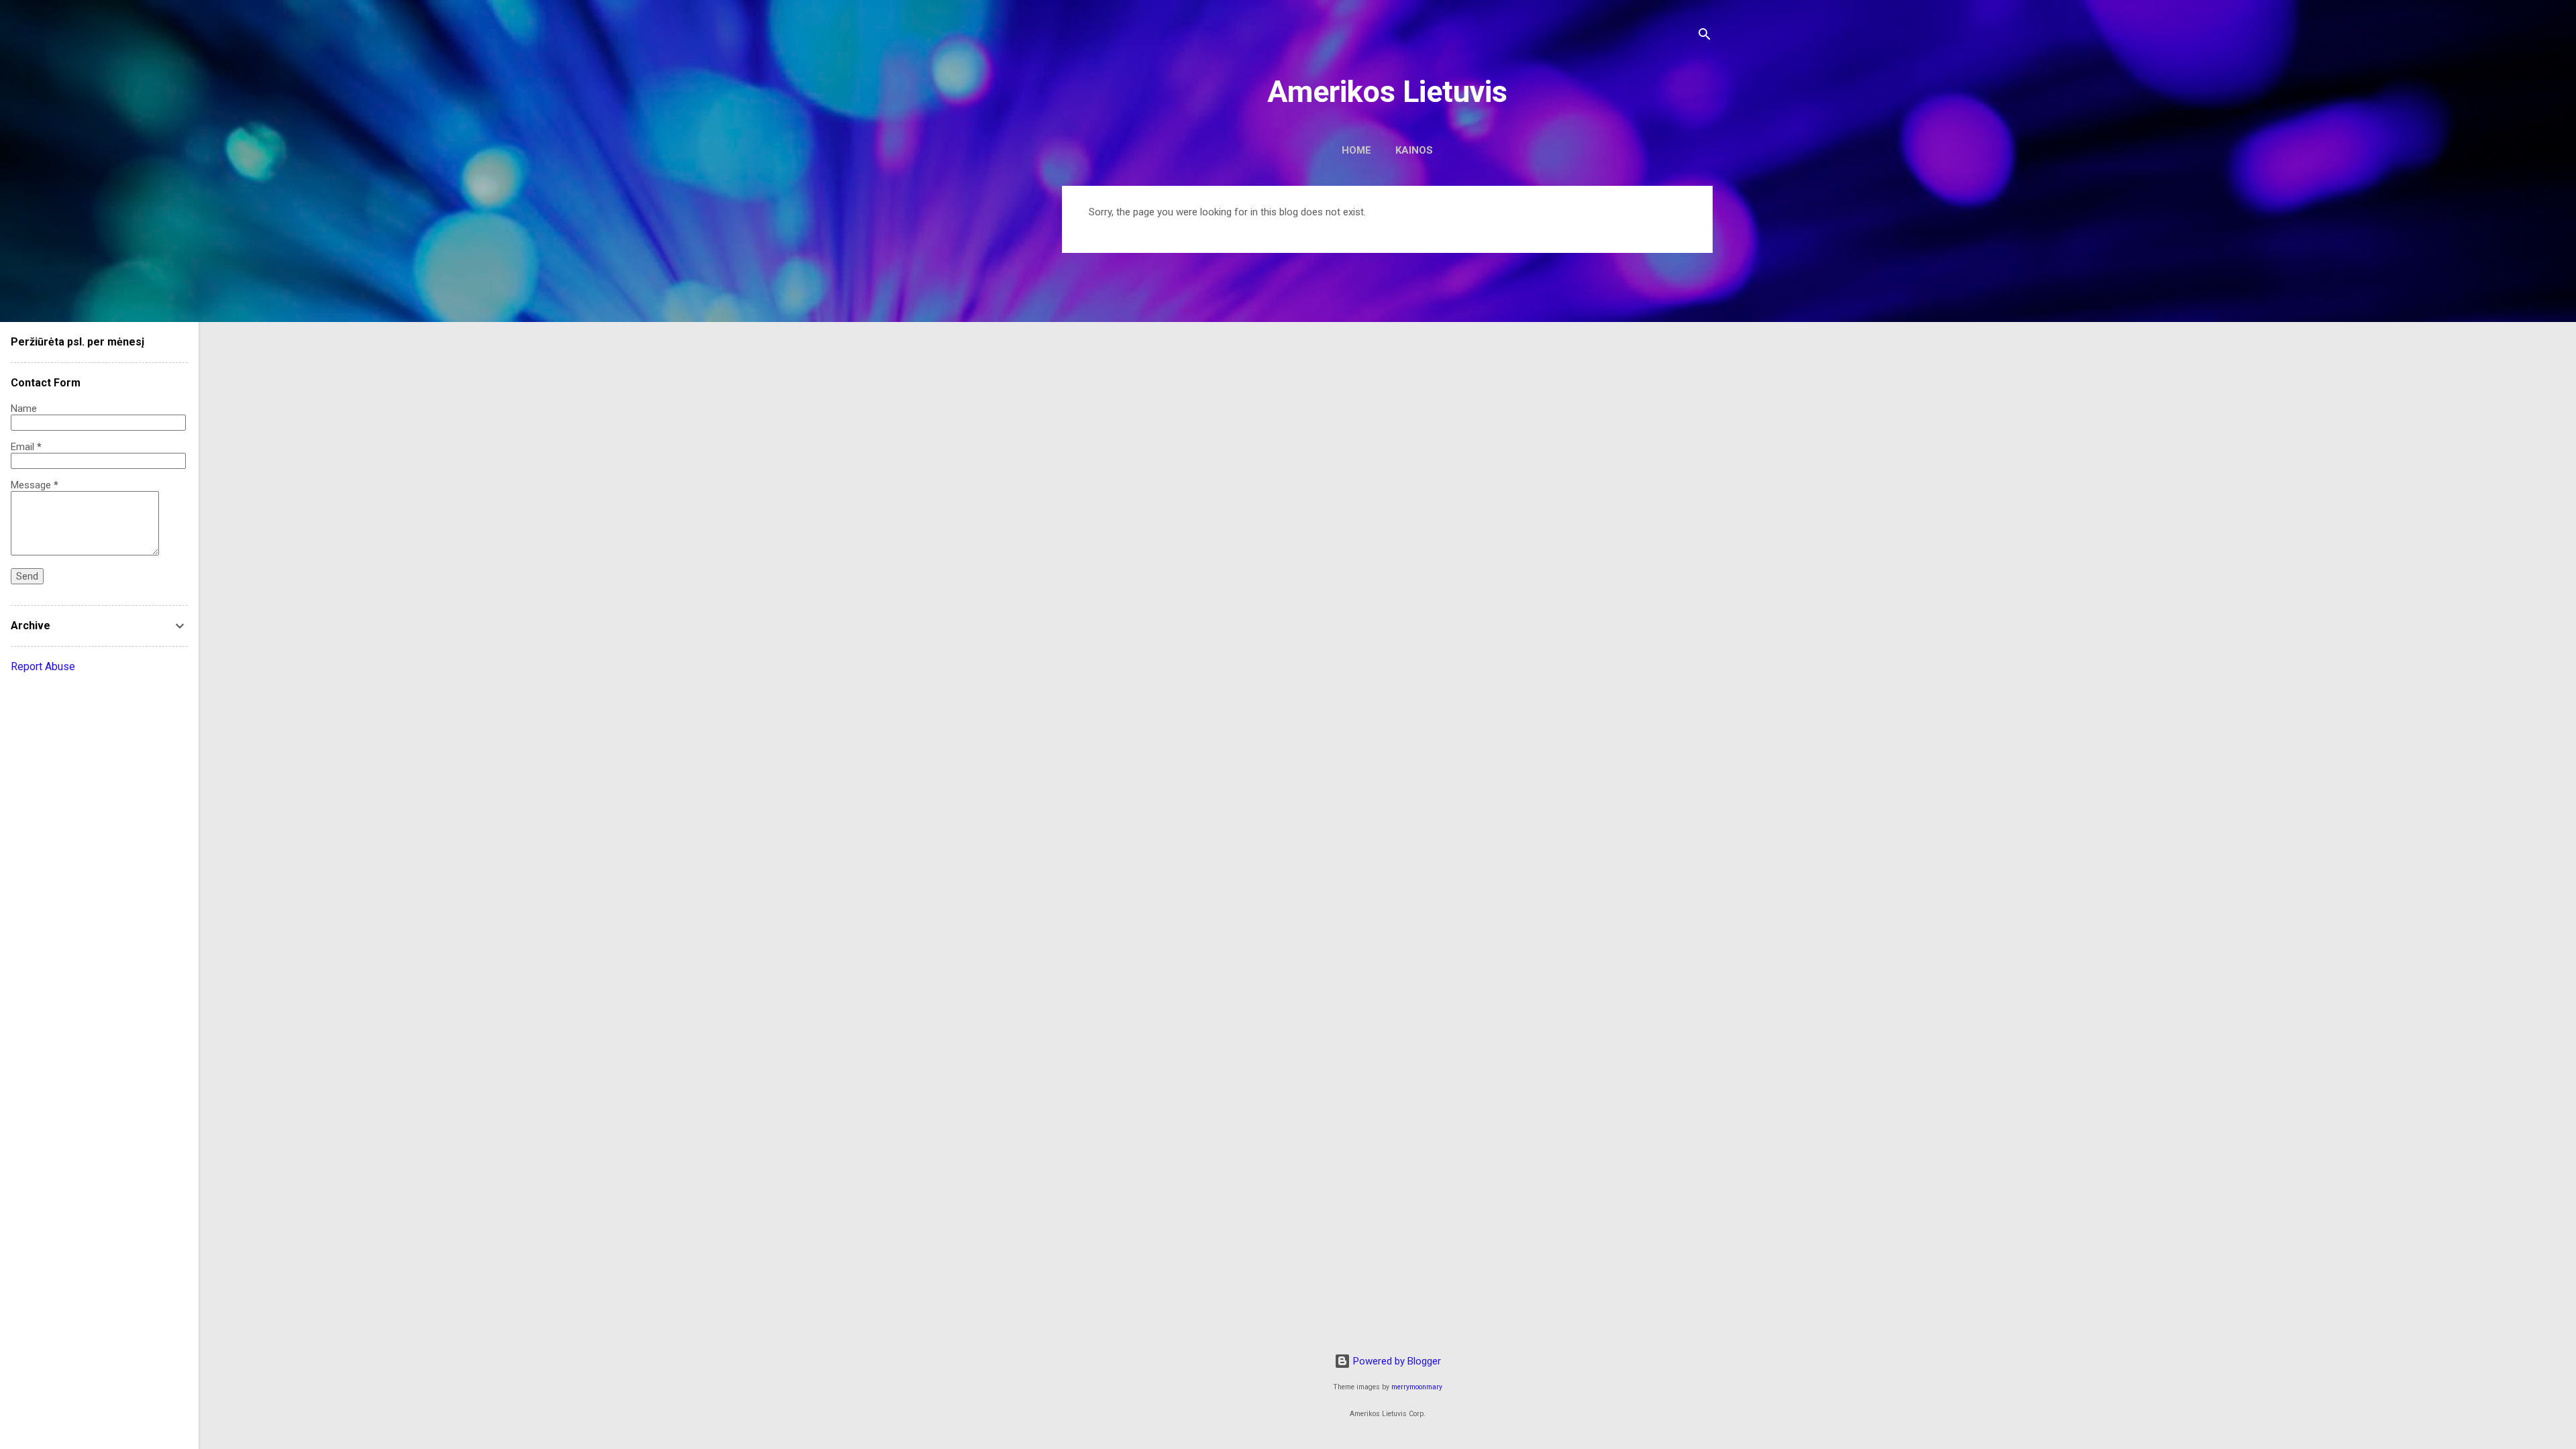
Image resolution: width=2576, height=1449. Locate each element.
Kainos (1414, 150)
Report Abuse (43, 666)
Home (1356, 150)
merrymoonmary (1417, 1387)
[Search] (1705, 37)
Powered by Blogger (1396, 1361)
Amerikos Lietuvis (1387, 92)
